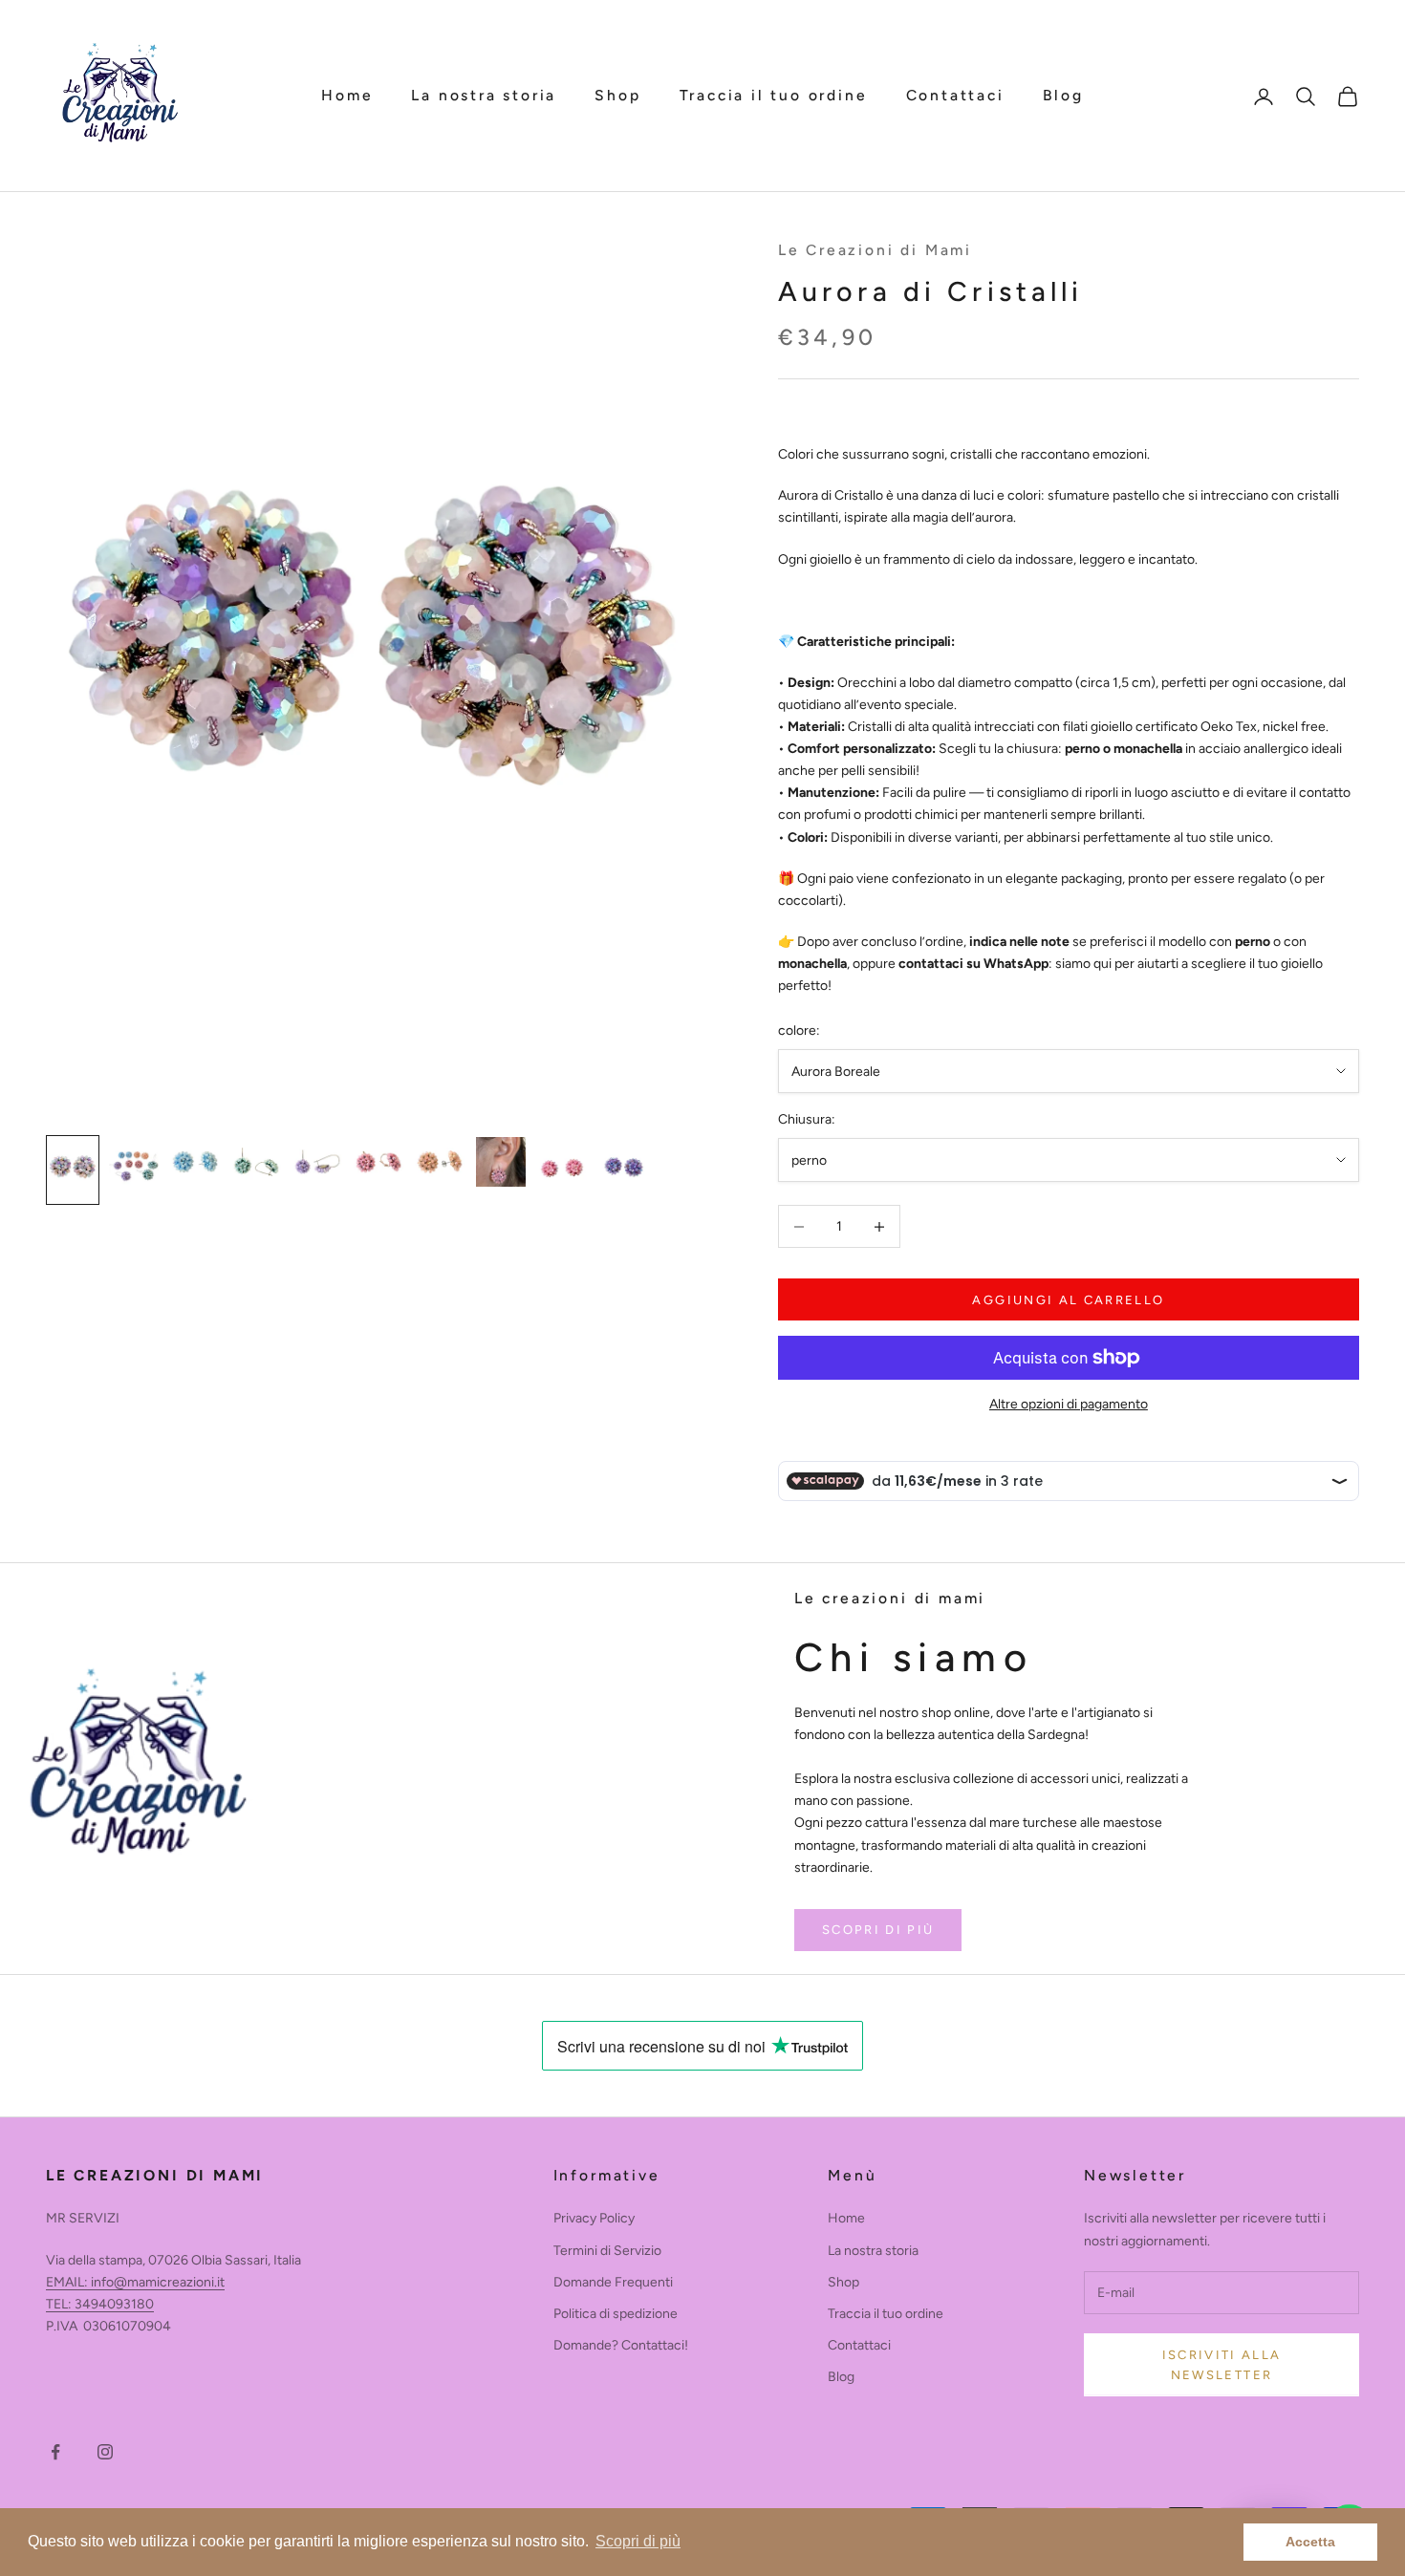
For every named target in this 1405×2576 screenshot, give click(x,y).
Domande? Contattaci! (621, 2345)
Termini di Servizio (607, 2251)
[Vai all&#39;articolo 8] (501, 1162)
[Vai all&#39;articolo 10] (623, 1170)
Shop (617, 95)
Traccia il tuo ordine (774, 95)
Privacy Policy (594, 2218)
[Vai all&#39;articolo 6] (378, 1162)
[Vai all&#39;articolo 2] (134, 1162)
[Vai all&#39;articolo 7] (440, 1162)
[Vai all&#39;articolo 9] (562, 1168)
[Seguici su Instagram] (105, 2452)
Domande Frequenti (613, 2282)
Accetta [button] (1310, 2542)
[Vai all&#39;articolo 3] (195, 1162)
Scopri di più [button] (638, 2541)
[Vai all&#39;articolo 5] (317, 1162)
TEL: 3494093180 (100, 2304)
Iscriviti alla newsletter (1222, 2365)
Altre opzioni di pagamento (1069, 1404)
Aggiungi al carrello (1068, 1300)
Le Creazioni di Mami (875, 250)
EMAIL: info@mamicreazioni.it (135, 2282)
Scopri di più (878, 1930)
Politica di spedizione (616, 2314)
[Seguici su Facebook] (55, 2452)
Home (347, 95)
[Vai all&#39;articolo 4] (256, 1162)
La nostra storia (484, 95)
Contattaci (955, 95)
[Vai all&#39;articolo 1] (73, 1170)
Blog (1063, 95)
